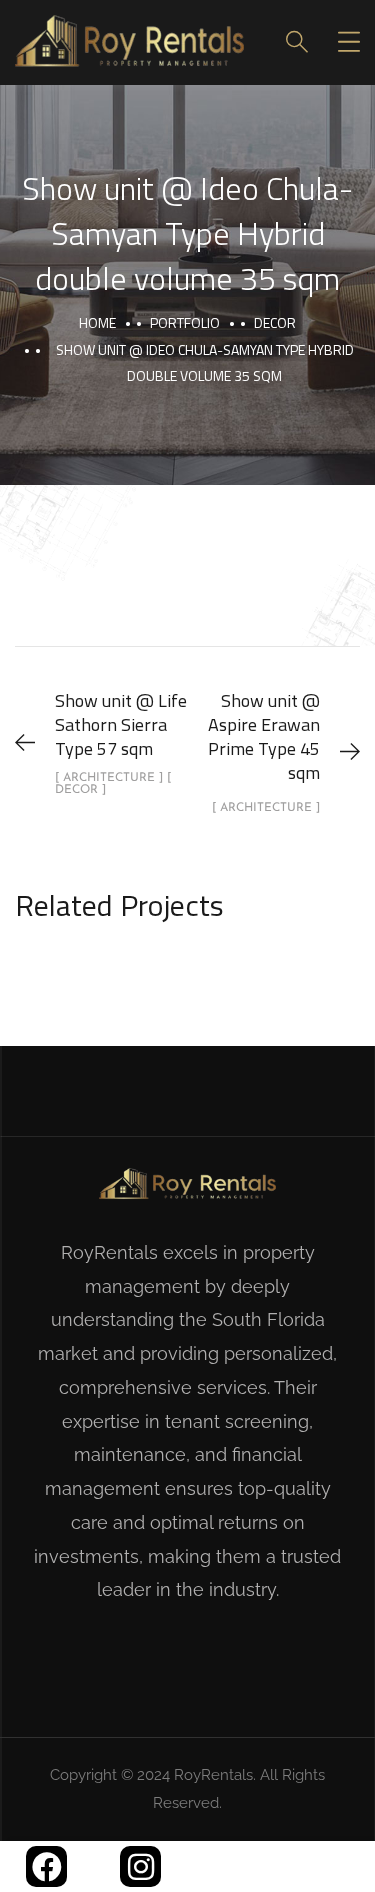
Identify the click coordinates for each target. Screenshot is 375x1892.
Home (97, 322)
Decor (275, 322)
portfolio (185, 322)
